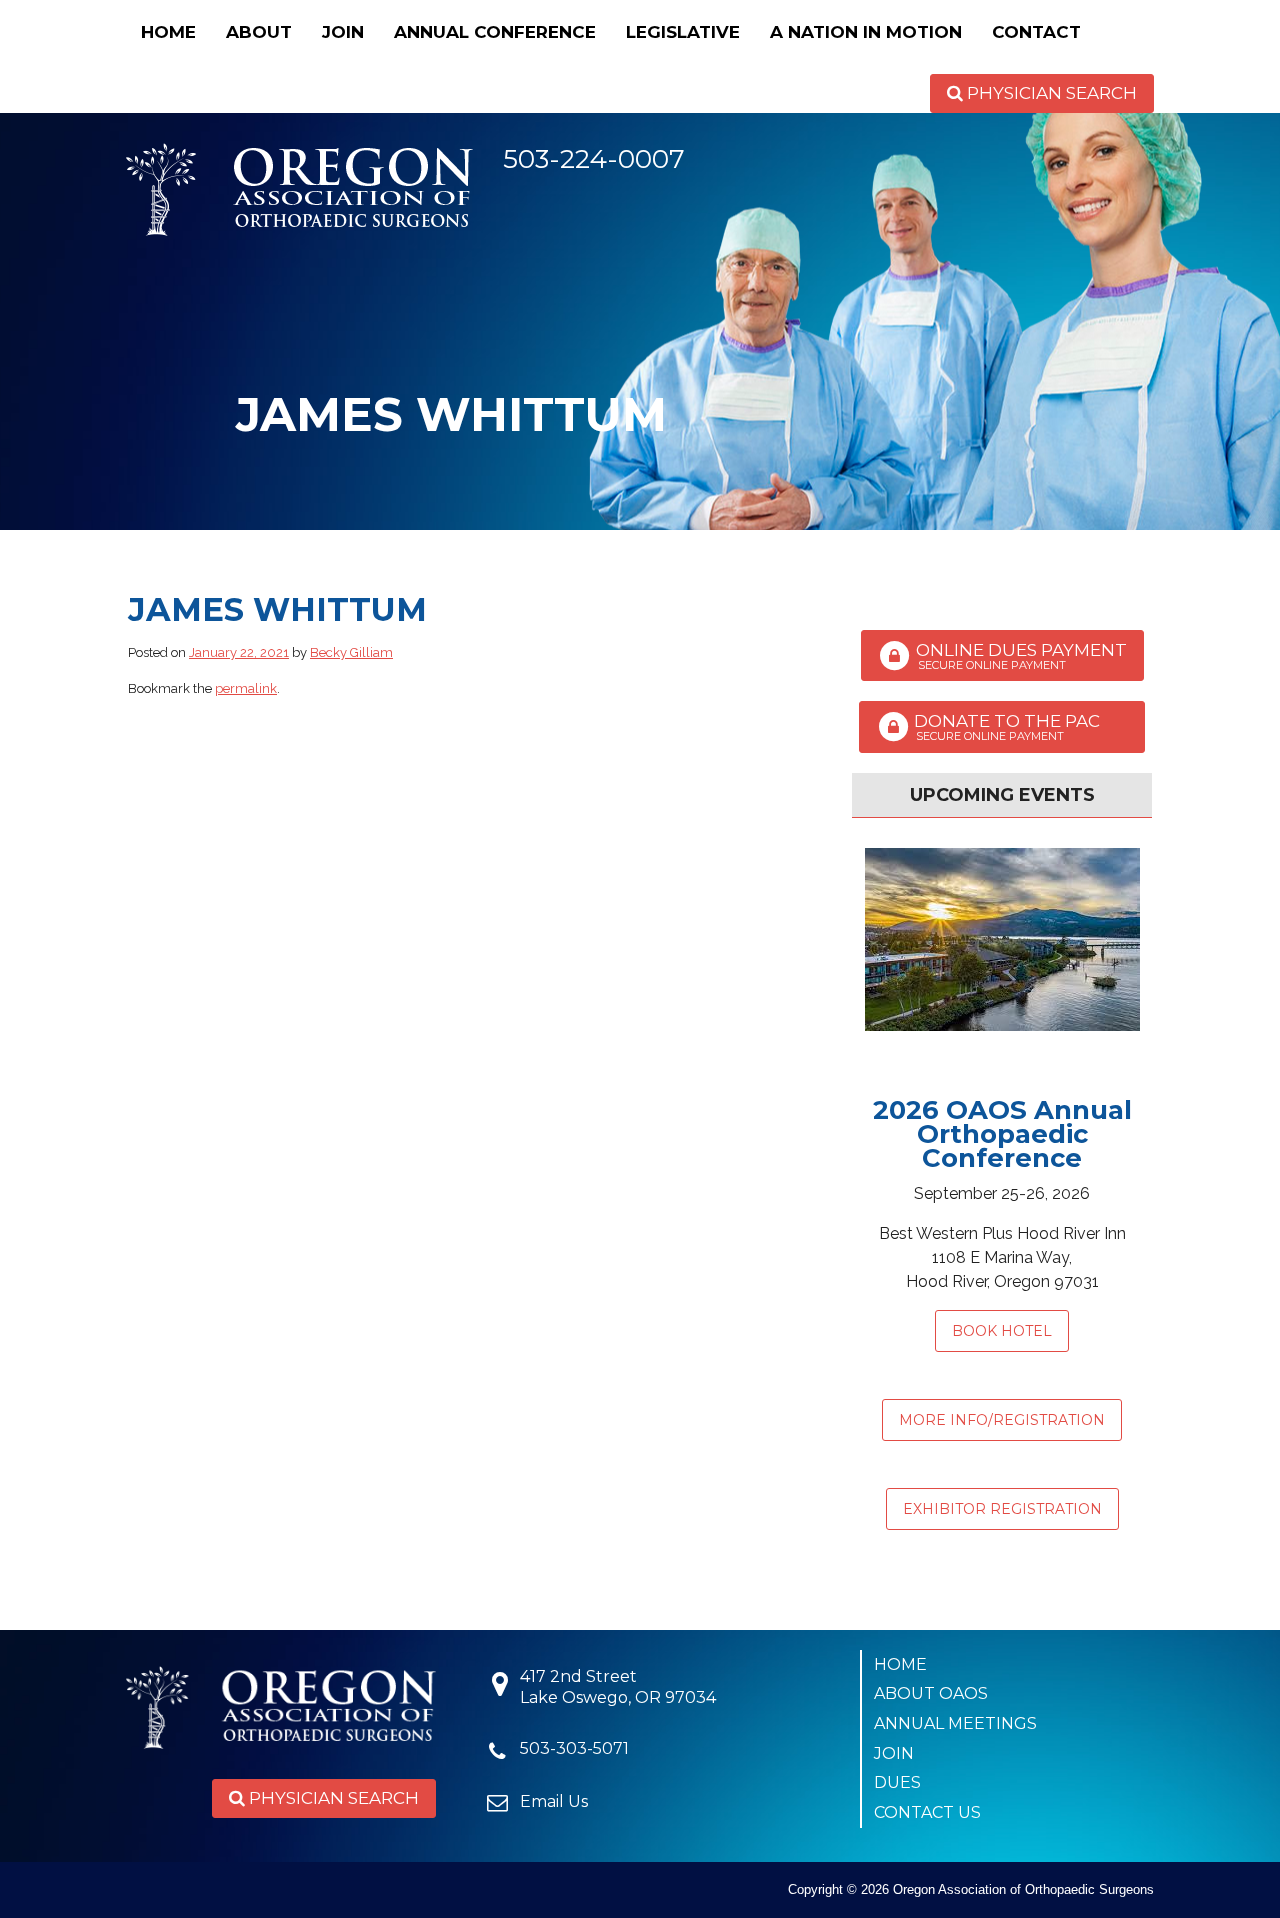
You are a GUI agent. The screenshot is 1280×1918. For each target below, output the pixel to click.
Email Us (554, 1801)
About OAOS (931, 1693)
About (259, 32)
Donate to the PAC (1019, 728)
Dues (897, 1782)
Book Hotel (1002, 1331)
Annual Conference (495, 32)
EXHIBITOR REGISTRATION (1002, 1509)
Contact (1036, 32)
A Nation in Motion (866, 32)
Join (343, 32)
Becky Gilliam (351, 652)
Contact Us (927, 1812)
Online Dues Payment (1019, 656)
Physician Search (1050, 93)
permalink (246, 688)
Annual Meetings (955, 1723)
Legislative (683, 32)
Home (168, 32)
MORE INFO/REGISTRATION (1002, 1420)
